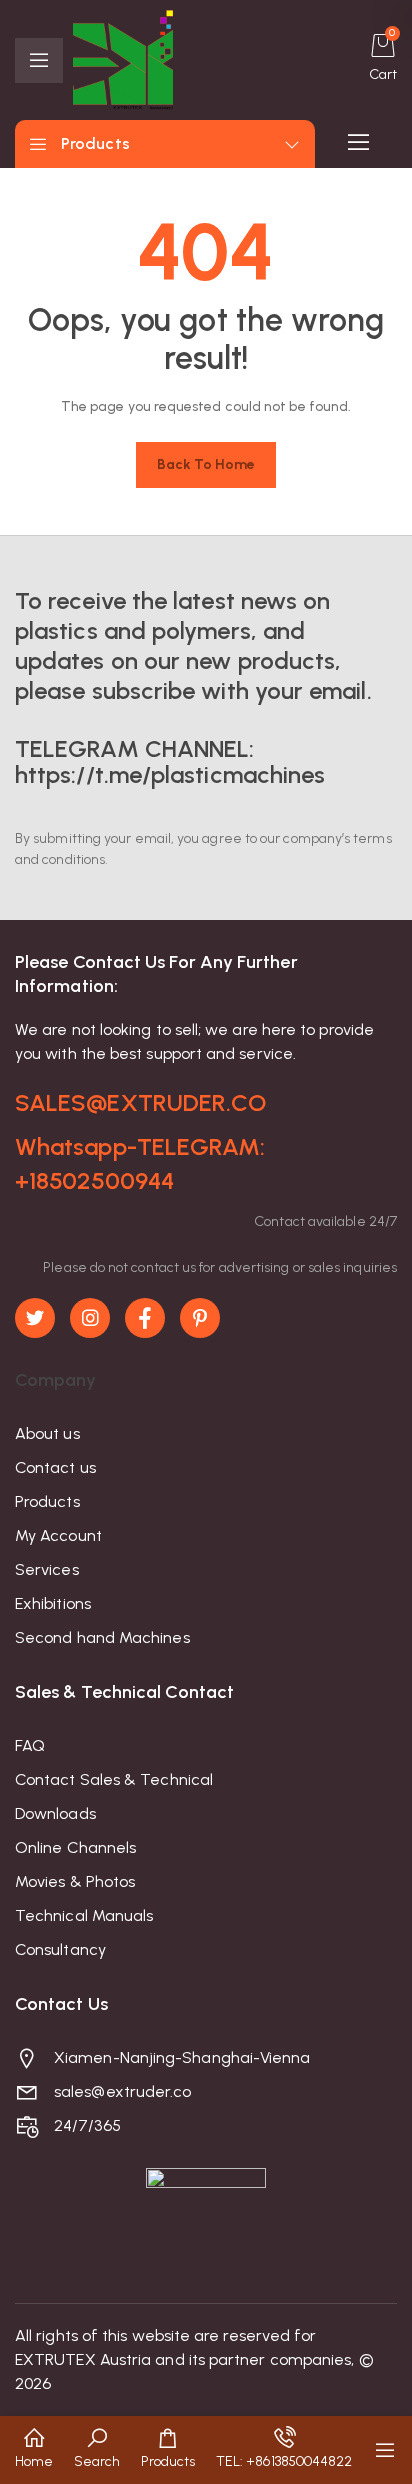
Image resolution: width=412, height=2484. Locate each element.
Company (56, 1380)
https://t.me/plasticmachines (170, 774)
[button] (34, 2450)
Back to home (206, 464)
